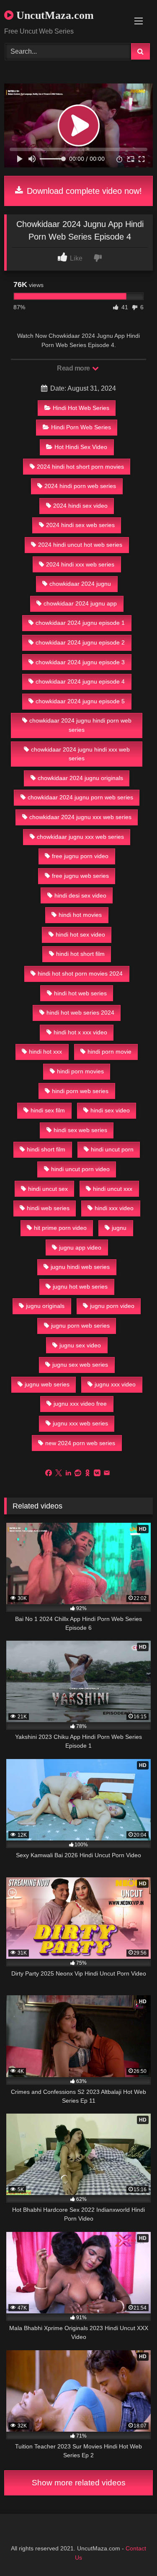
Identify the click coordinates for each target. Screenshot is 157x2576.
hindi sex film (48, 1110)
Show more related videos (79, 2483)
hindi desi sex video (80, 895)
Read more (74, 368)
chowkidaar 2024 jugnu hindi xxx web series (80, 754)
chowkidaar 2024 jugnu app (80, 603)
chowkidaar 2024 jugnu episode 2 (80, 642)
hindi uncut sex (48, 1189)
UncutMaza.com (54, 15)
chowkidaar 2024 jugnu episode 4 (80, 681)
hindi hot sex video (80, 934)
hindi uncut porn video (80, 1169)
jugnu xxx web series (80, 1423)
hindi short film (46, 1149)
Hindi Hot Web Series (81, 408)
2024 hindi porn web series (80, 486)
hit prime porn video (60, 1228)
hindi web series (48, 1208)
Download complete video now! (83, 191)
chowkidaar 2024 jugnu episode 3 (80, 662)
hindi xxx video (114, 1208)
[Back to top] (131, 2551)
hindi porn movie (109, 1052)
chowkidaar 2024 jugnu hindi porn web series (80, 725)
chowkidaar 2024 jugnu (80, 584)
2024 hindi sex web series (80, 525)
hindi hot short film (80, 954)
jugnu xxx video (115, 1384)
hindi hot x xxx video (80, 1032)
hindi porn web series (80, 1091)
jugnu (119, 1228)
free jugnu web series (80, 876)
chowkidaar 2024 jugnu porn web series (80, 797)
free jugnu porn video (80, 856)
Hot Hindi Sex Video (81, 447)
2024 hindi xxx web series (80, 564)
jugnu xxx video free (80, 1404)
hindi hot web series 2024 (80, 1013)
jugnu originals (45, 1306)
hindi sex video (110, 1110)
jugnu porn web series (80, 1326)
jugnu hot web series (80, 1287)
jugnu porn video (112, 1306)
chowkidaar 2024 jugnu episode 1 (80, 623)
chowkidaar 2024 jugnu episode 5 (80, 701)
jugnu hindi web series (80, 1267)
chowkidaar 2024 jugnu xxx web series (80, 817)
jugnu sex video (80, 1345)
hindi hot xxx (45, 1052)
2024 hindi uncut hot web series (80, 545)
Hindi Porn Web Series (81, 427)
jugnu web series (47, 1384)
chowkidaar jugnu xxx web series (80, 837)
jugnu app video (80, 1248)
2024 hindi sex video (80, 506)
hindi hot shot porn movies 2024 (80, 974)
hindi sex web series (80, 1130)
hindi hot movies (80, 915)
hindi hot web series (80, 993)
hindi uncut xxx (113, 1189)
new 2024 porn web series (80, 1443)
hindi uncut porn (112, 1149)
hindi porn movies (80, 1071)
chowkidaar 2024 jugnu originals (80, 778)
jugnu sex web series (80, 1365)
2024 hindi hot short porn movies (80, 467)
